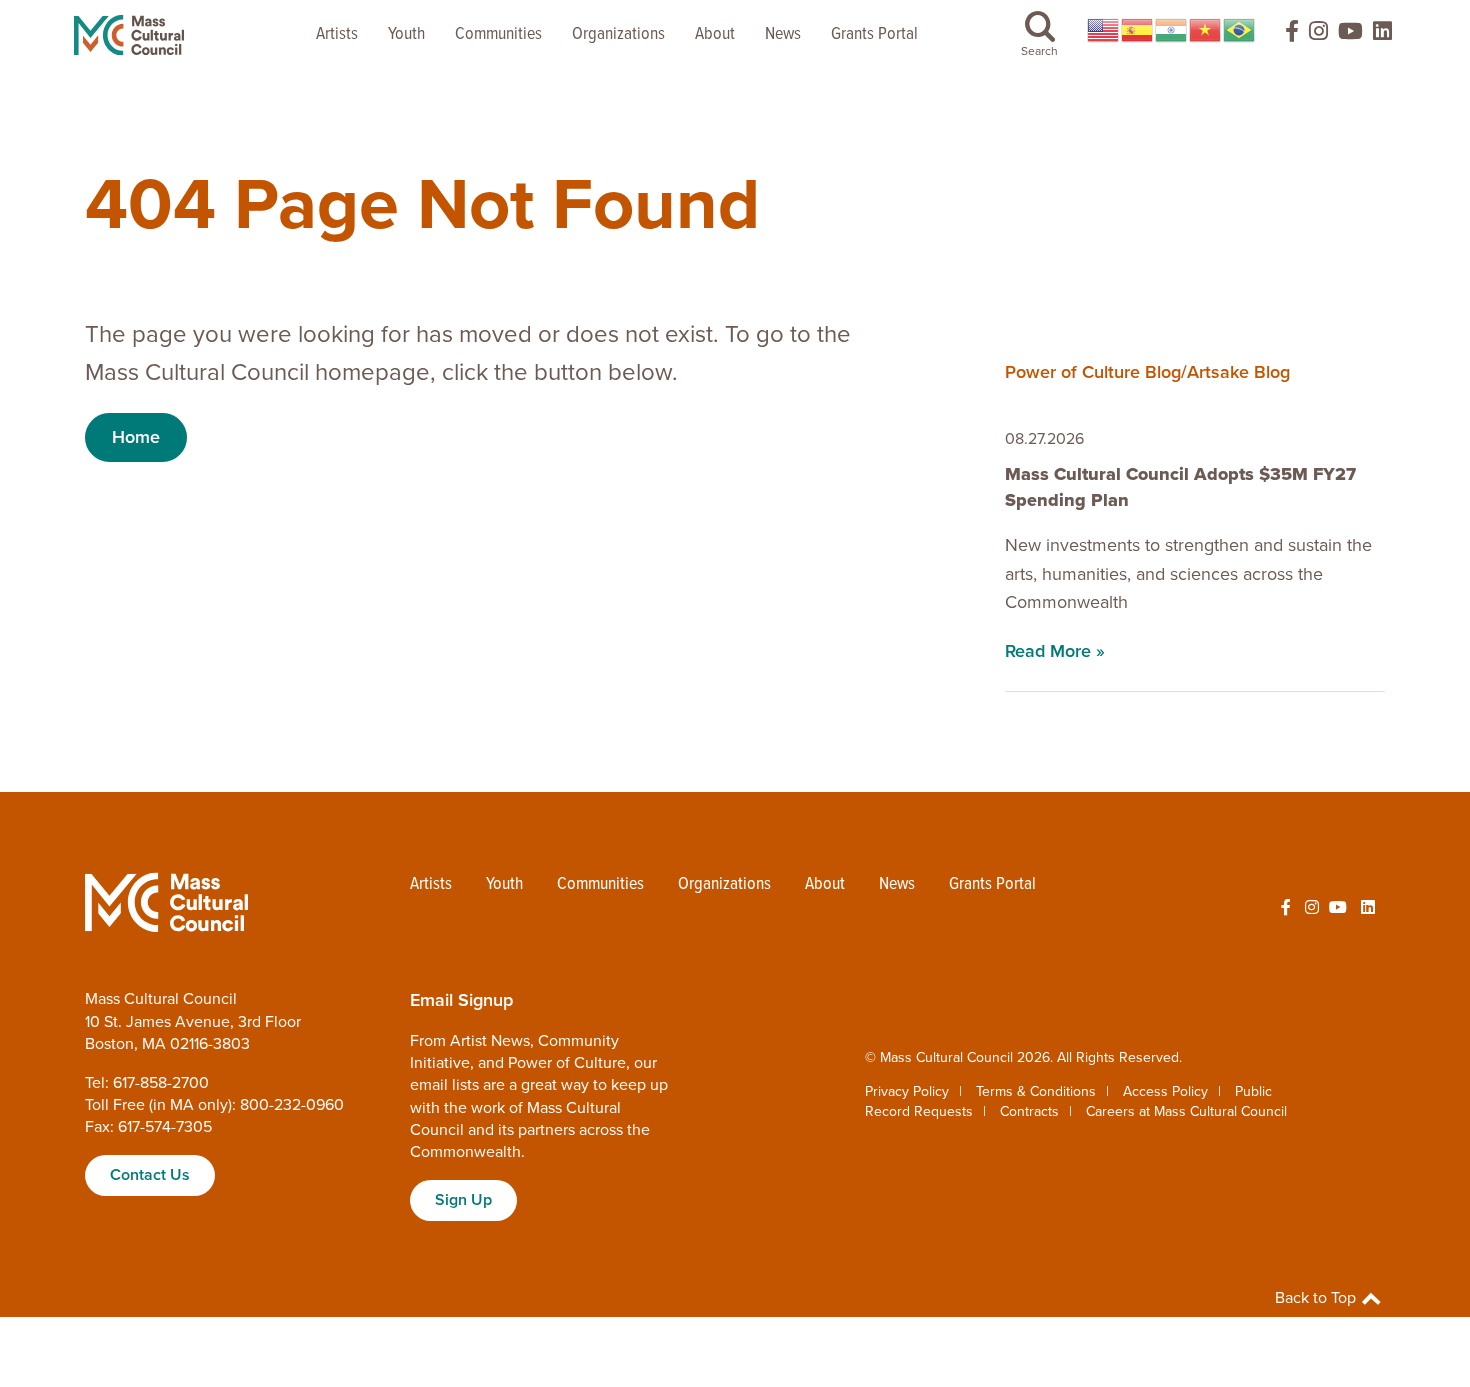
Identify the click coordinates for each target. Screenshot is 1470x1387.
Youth (406, 34)
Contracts (1029, 1111)
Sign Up (463, 1200)
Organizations (618, 34)
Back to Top (1317, 1298)
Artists (337, 34)
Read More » (1055, 651)
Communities (498, 34)
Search (1039, 51)
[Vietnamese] (1206, 30)
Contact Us (150, 1175)
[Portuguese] (1240, 30)
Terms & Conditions (1036, 1091)
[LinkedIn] (1382, 35)
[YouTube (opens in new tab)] (1350, 35)
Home (136, 437)
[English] (1104, 30)
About (715, 34)
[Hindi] (1172, 30)
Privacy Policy (907, 1091)
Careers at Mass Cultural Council (1186, 1111)
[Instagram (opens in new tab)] (1318, 35)
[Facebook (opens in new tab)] (1283, 35)
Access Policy (1165, 1091)
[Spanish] (1138, 30)
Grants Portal (874, 34)
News (783, 34)
